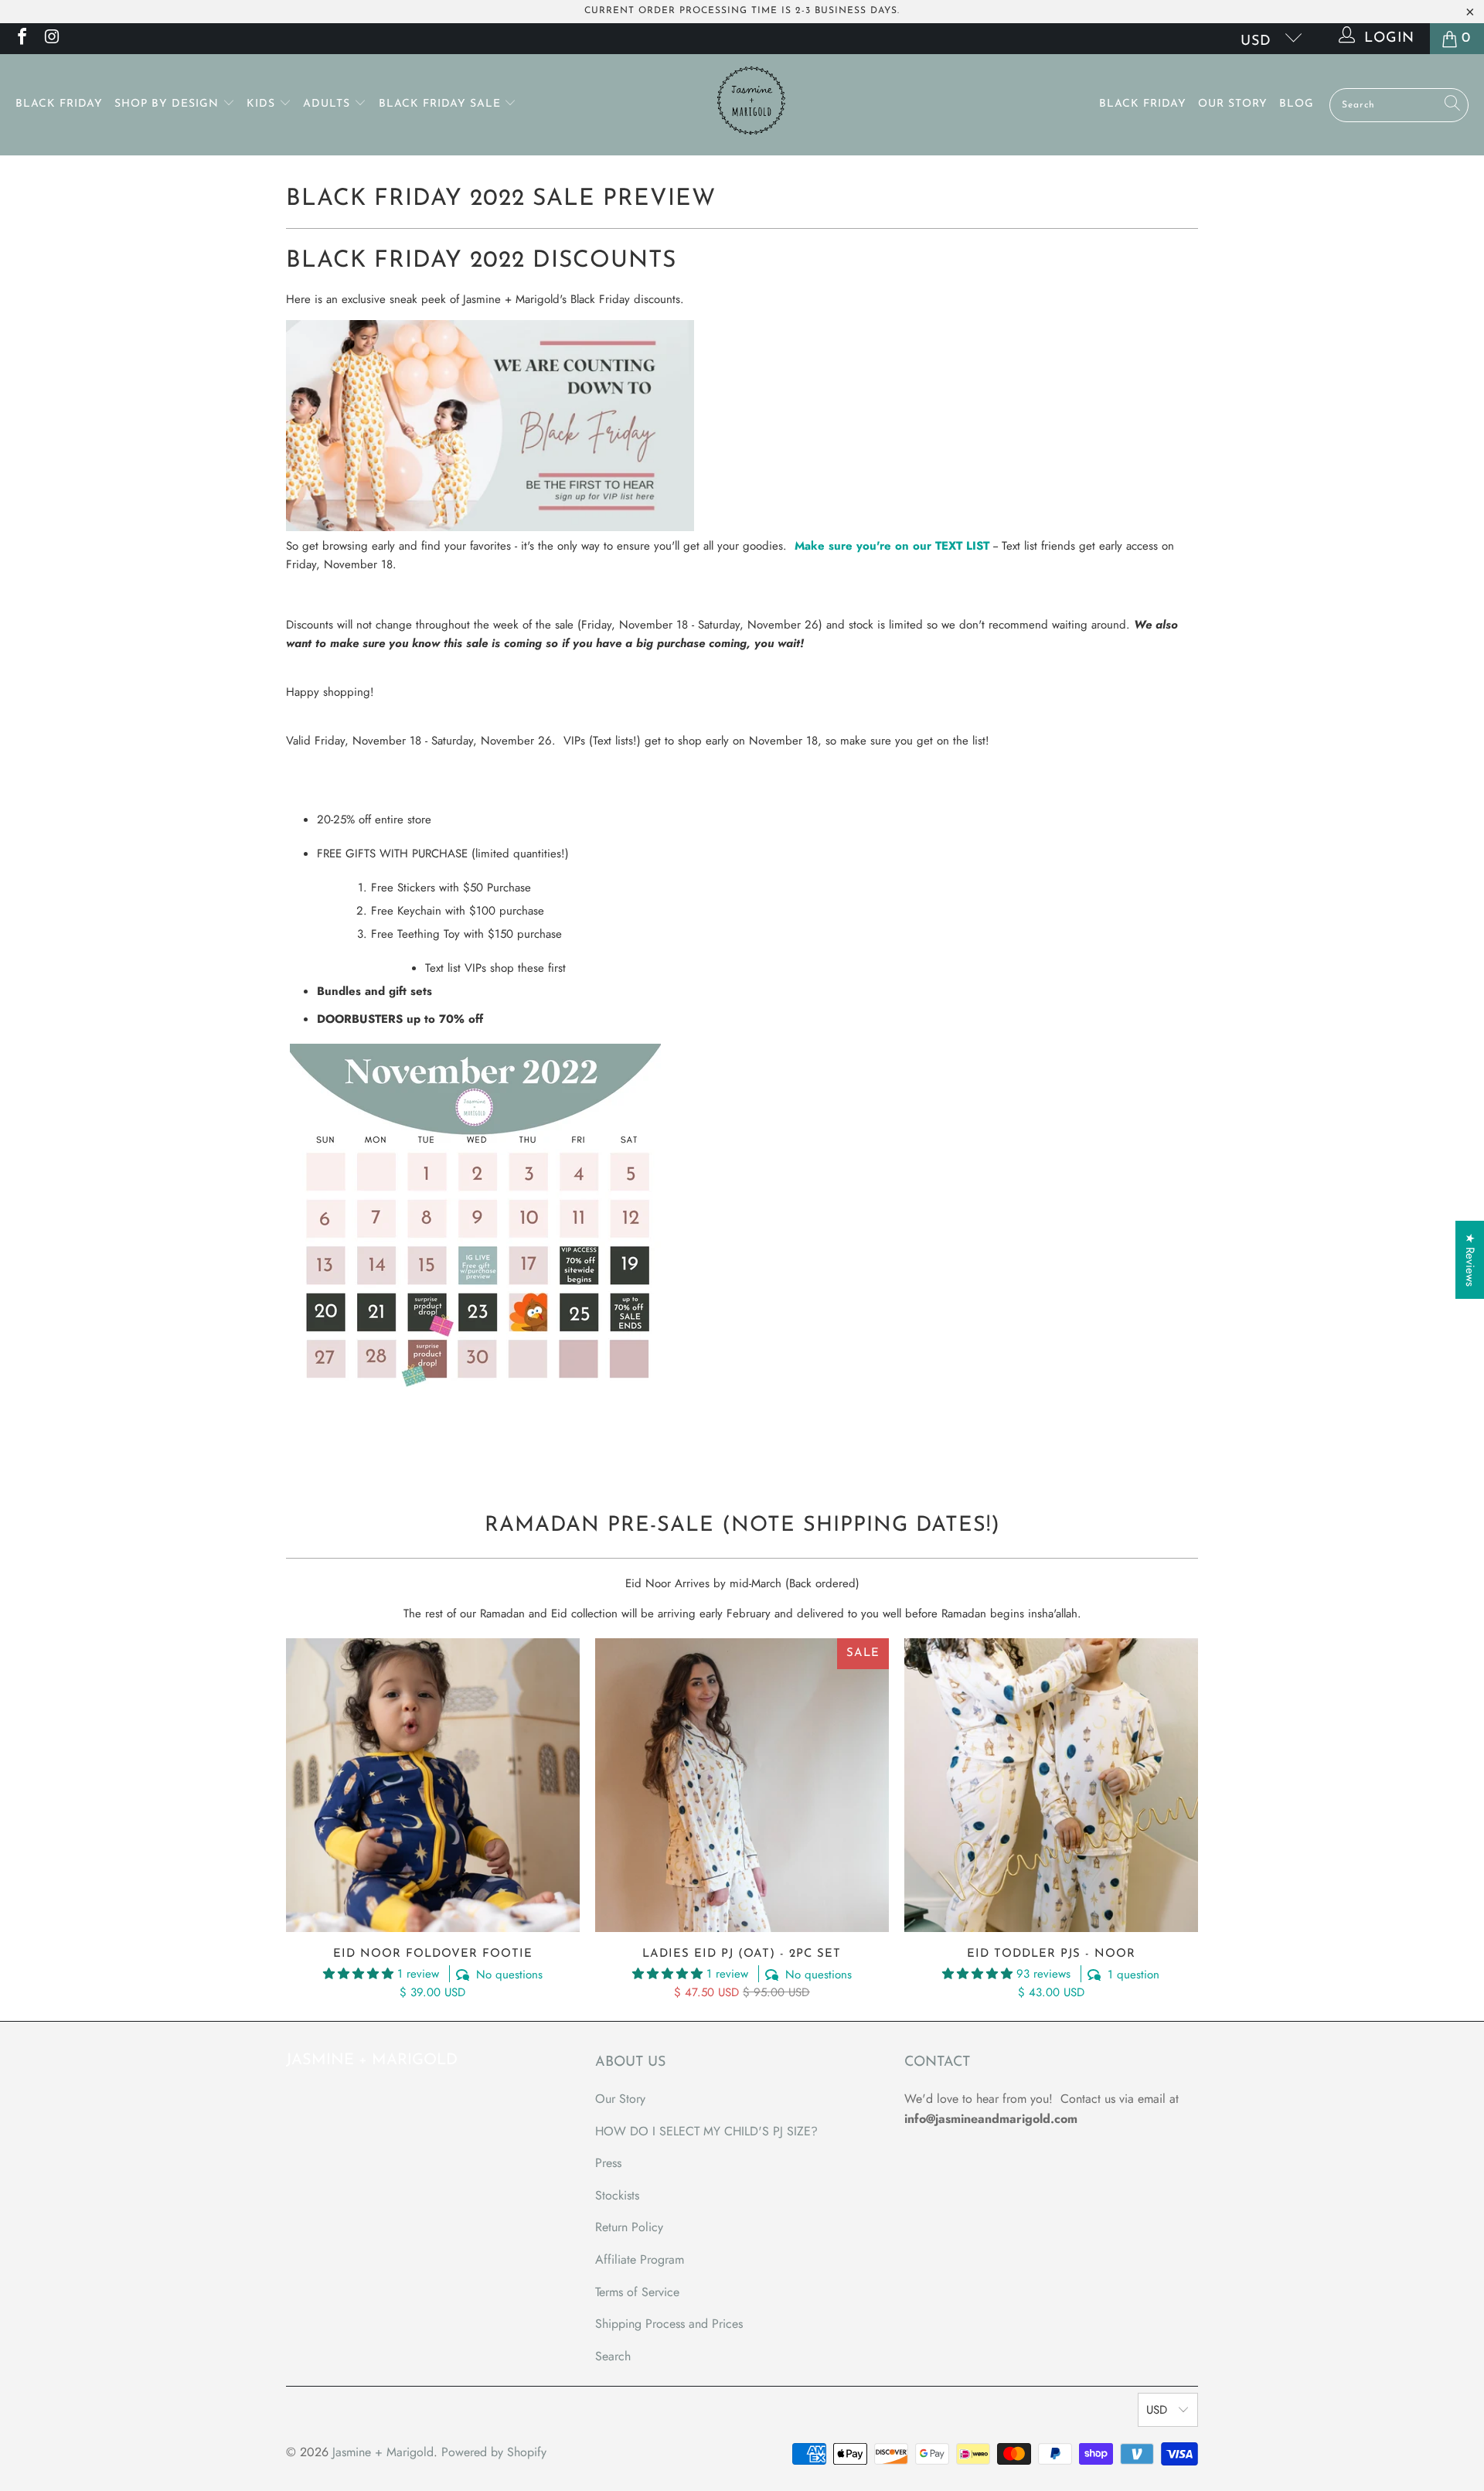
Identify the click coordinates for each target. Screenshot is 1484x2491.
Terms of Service (637, 2292)
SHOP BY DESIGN (168, 104)
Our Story (1233, 104)
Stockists (617, 2195)
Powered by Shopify (494, 2452)
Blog (1297, 104)
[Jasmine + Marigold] (750, 105)
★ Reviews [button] (1470, 1260)
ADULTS (328, 104)
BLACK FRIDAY (59, 104)
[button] (358, 1974)
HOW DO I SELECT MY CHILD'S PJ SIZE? (706, 2131)
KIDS (263, 104)
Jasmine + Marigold (383, 2452)
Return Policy (629, 2227)
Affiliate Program (640, 2259)
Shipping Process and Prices (669, 2324)
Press (608, 2163)
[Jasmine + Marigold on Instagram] (51, 39)
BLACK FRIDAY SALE (442, 104)
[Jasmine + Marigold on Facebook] (21, 39)
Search (613, 2356)
